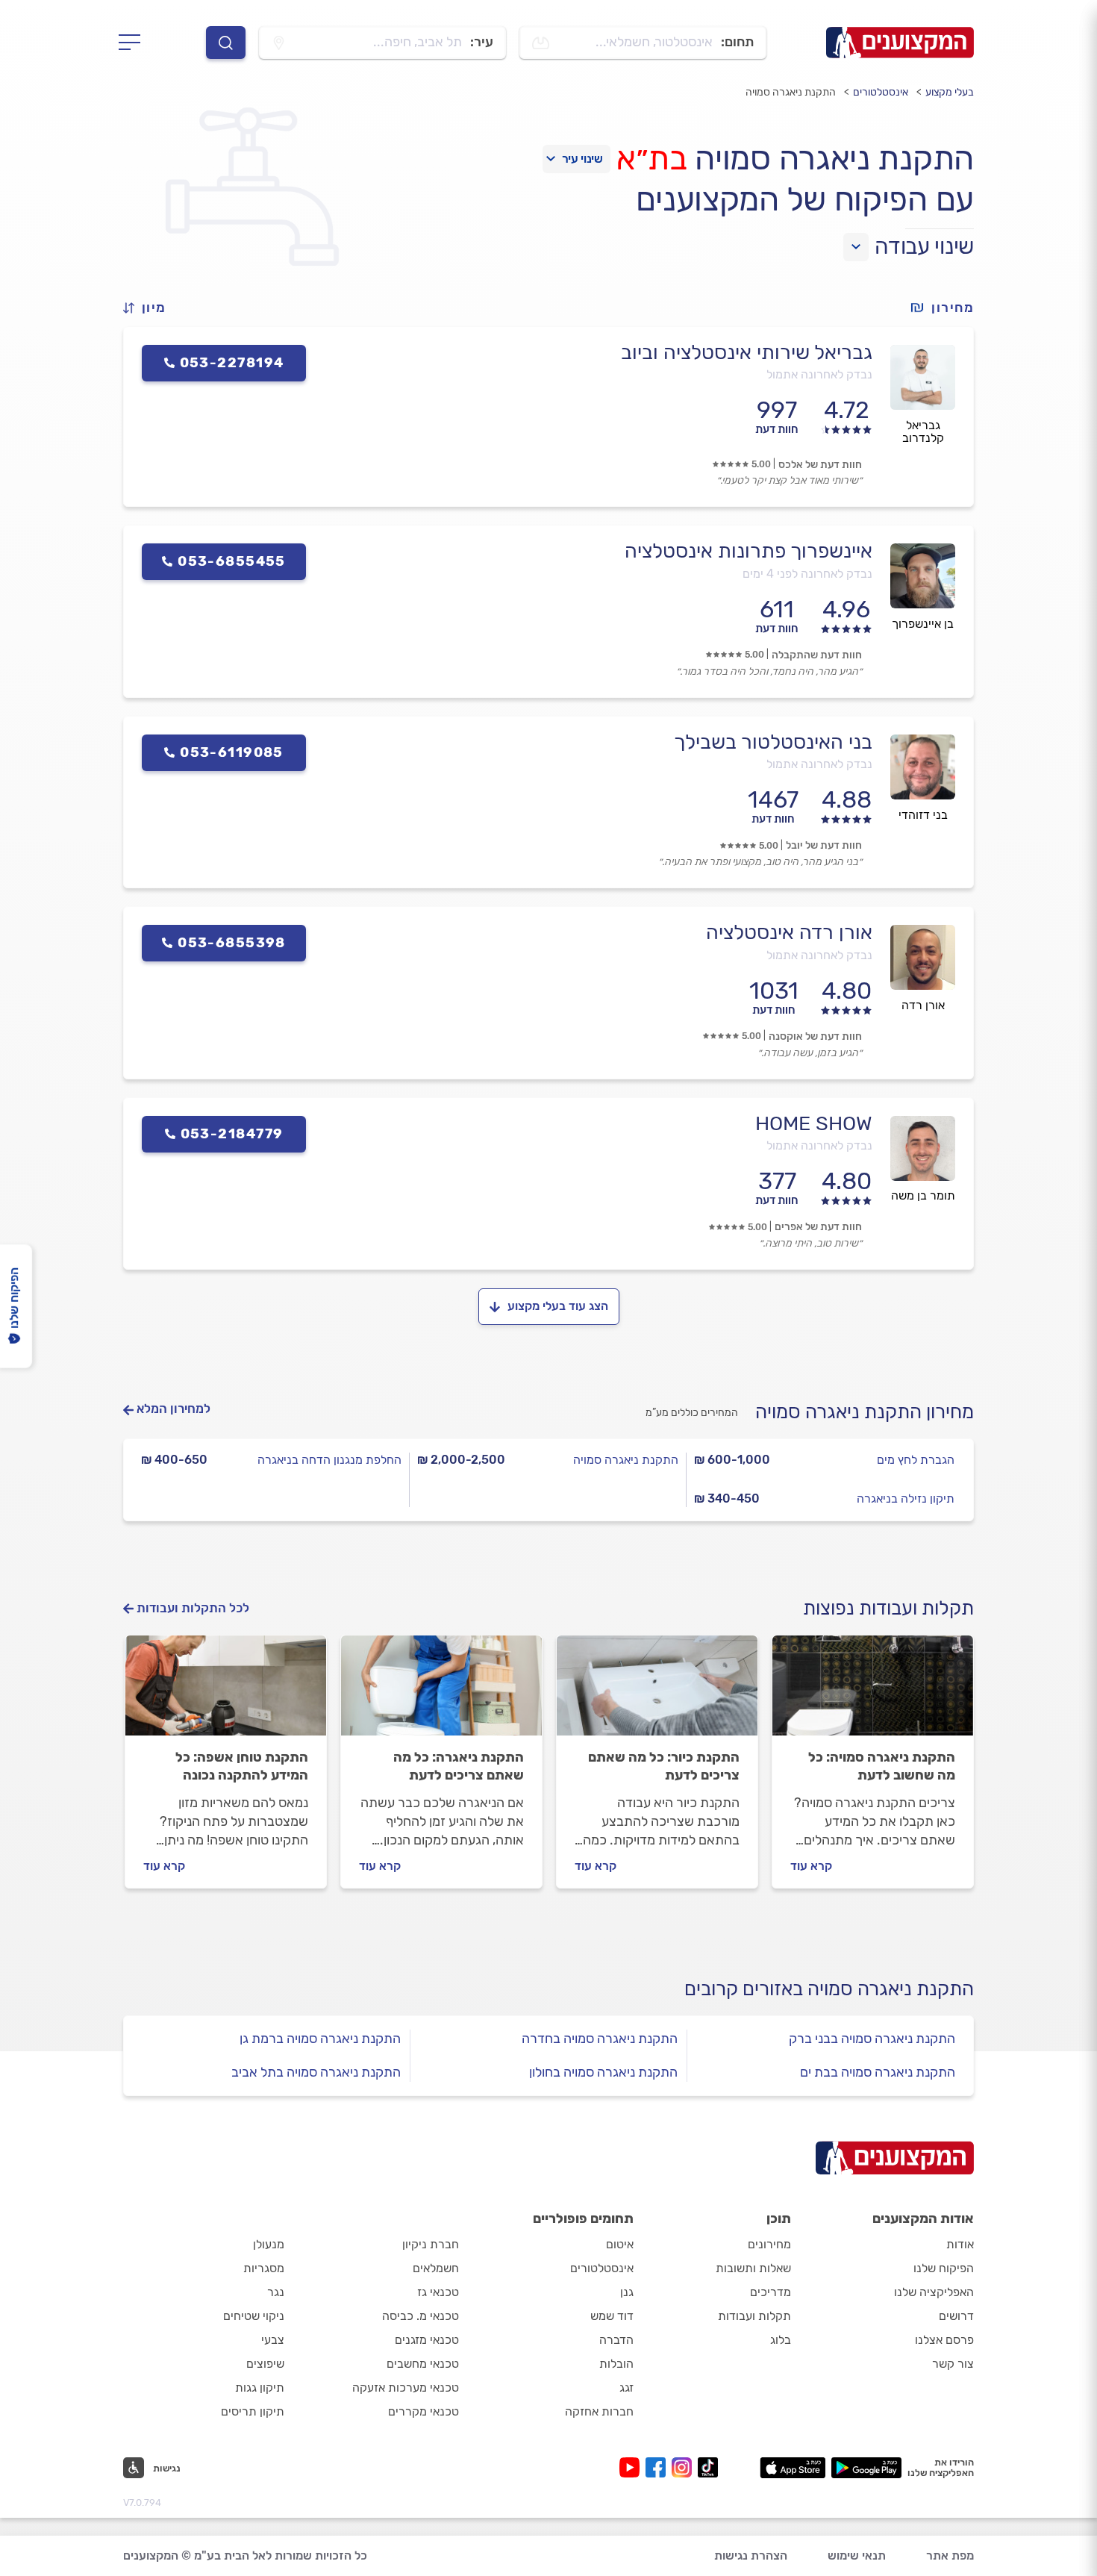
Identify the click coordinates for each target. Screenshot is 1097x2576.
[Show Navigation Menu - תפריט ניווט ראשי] (134, 43)
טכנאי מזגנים (427, 2340)
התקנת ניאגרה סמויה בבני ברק (872, 2039)
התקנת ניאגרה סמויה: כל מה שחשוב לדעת (882, 1766)
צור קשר (953, 2364)
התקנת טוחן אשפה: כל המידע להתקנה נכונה (242, 1766)
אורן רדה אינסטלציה (789, 932)
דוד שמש (612, 2316)
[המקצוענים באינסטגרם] (685, 2467)
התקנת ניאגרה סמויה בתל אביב (316, 2072)
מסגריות (264, 2268)
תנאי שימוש (857, 2555)
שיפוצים (265, 2364)
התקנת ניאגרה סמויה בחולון (603, 2072)
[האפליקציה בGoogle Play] (867, 2468)
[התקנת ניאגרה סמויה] (873, 1692)
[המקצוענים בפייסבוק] (659, 2467)
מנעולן (269, 2244)
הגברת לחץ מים (916, 1460)
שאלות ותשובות (753, 2268)
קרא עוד (811, 1866)
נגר (276, 2292)
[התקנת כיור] (657, 1692)
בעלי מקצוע (950, 92)
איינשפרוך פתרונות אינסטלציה (748, 551)
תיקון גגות (260, 2388)
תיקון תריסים (253, 2411)
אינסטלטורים (881, 92)
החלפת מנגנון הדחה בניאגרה (329, 1460)
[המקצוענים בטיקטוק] (708, 2467)
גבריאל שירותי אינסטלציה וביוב (747, 352)
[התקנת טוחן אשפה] (226, 1692)
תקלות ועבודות (754, 2316)
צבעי (273, 2340)
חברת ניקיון (431, 2244)
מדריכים (771, 2292)
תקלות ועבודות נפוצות (888, 1608)
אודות (960, 2244)
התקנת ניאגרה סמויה (626, 1460)
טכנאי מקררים (424, 2411)
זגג (626, 2388)
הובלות (616, 2364)
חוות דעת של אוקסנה (815, 1036)
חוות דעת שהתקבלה (817, 655)
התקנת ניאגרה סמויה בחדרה (600, 2039)
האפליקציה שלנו (934, 2292)
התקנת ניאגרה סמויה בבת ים (878, 2072)
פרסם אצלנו (944, 2340)
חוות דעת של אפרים (818, 1227)
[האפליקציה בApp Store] (793, 2468)
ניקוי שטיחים (254, 2316)
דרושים (956, 2316)
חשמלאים (436, 2268)
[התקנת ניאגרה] (441, 1692)
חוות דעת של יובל (824, 845)
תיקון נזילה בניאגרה (906, 1498)
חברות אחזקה (599, 2411)
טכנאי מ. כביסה (421, 2316)
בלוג (781, 2340)
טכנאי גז (438, 2292)
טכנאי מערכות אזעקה (406, 2388)
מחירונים (769, 2244)
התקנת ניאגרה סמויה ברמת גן (320, 2039)
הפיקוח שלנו (944, 2268)
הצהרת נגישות (751, 2555)
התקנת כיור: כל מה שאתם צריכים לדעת (664, 1766)
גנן (627, 2292)
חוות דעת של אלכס (820, 465)
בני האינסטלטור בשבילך (773, 742)
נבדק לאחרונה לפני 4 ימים (807, 574)
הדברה (616, 2340)
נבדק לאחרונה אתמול (819, 374)
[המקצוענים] (900, 43)
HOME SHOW (814, 1123)
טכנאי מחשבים (423, 2364)
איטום (620, 2244)
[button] (151, 308)
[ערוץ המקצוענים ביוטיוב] (632, 2467)
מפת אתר (950, 2555)
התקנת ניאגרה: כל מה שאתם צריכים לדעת (459, 1766)
